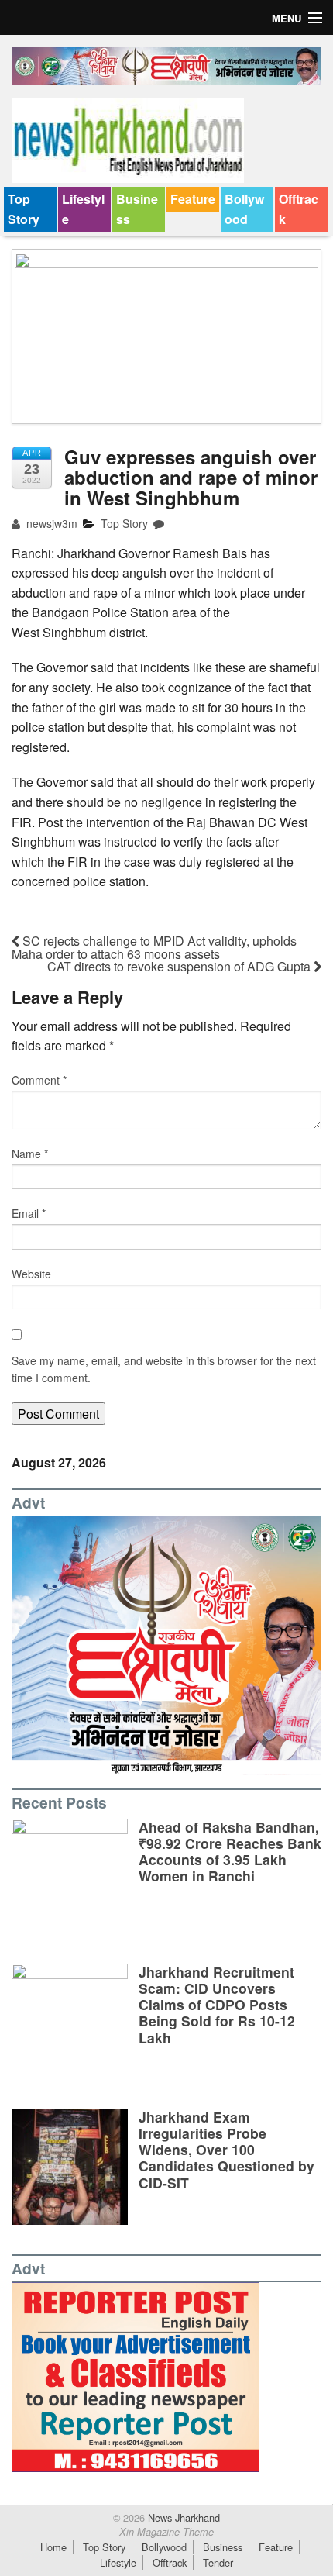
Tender (218, 2562)
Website (31, 1274)
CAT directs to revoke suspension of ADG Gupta (180, 966)
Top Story (24, 209)
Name (30, 1154)
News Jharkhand (182, 2517)
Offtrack (299, 209)
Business (137, 209)
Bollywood (244, 209)
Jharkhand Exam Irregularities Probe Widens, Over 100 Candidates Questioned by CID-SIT (227, 2149)
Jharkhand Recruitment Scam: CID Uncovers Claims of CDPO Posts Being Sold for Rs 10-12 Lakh (217, 2004)
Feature (193, 199)
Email (29, 1213)
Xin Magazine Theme (166, 2532)
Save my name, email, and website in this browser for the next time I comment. (164, 1369)
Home (53, 2547)
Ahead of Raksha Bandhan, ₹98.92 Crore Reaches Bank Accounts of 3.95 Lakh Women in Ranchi (230, 1851)
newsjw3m (50, 523)
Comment (39, 1080)
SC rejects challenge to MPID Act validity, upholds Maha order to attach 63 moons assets (154, 947)
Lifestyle (83, 209)
